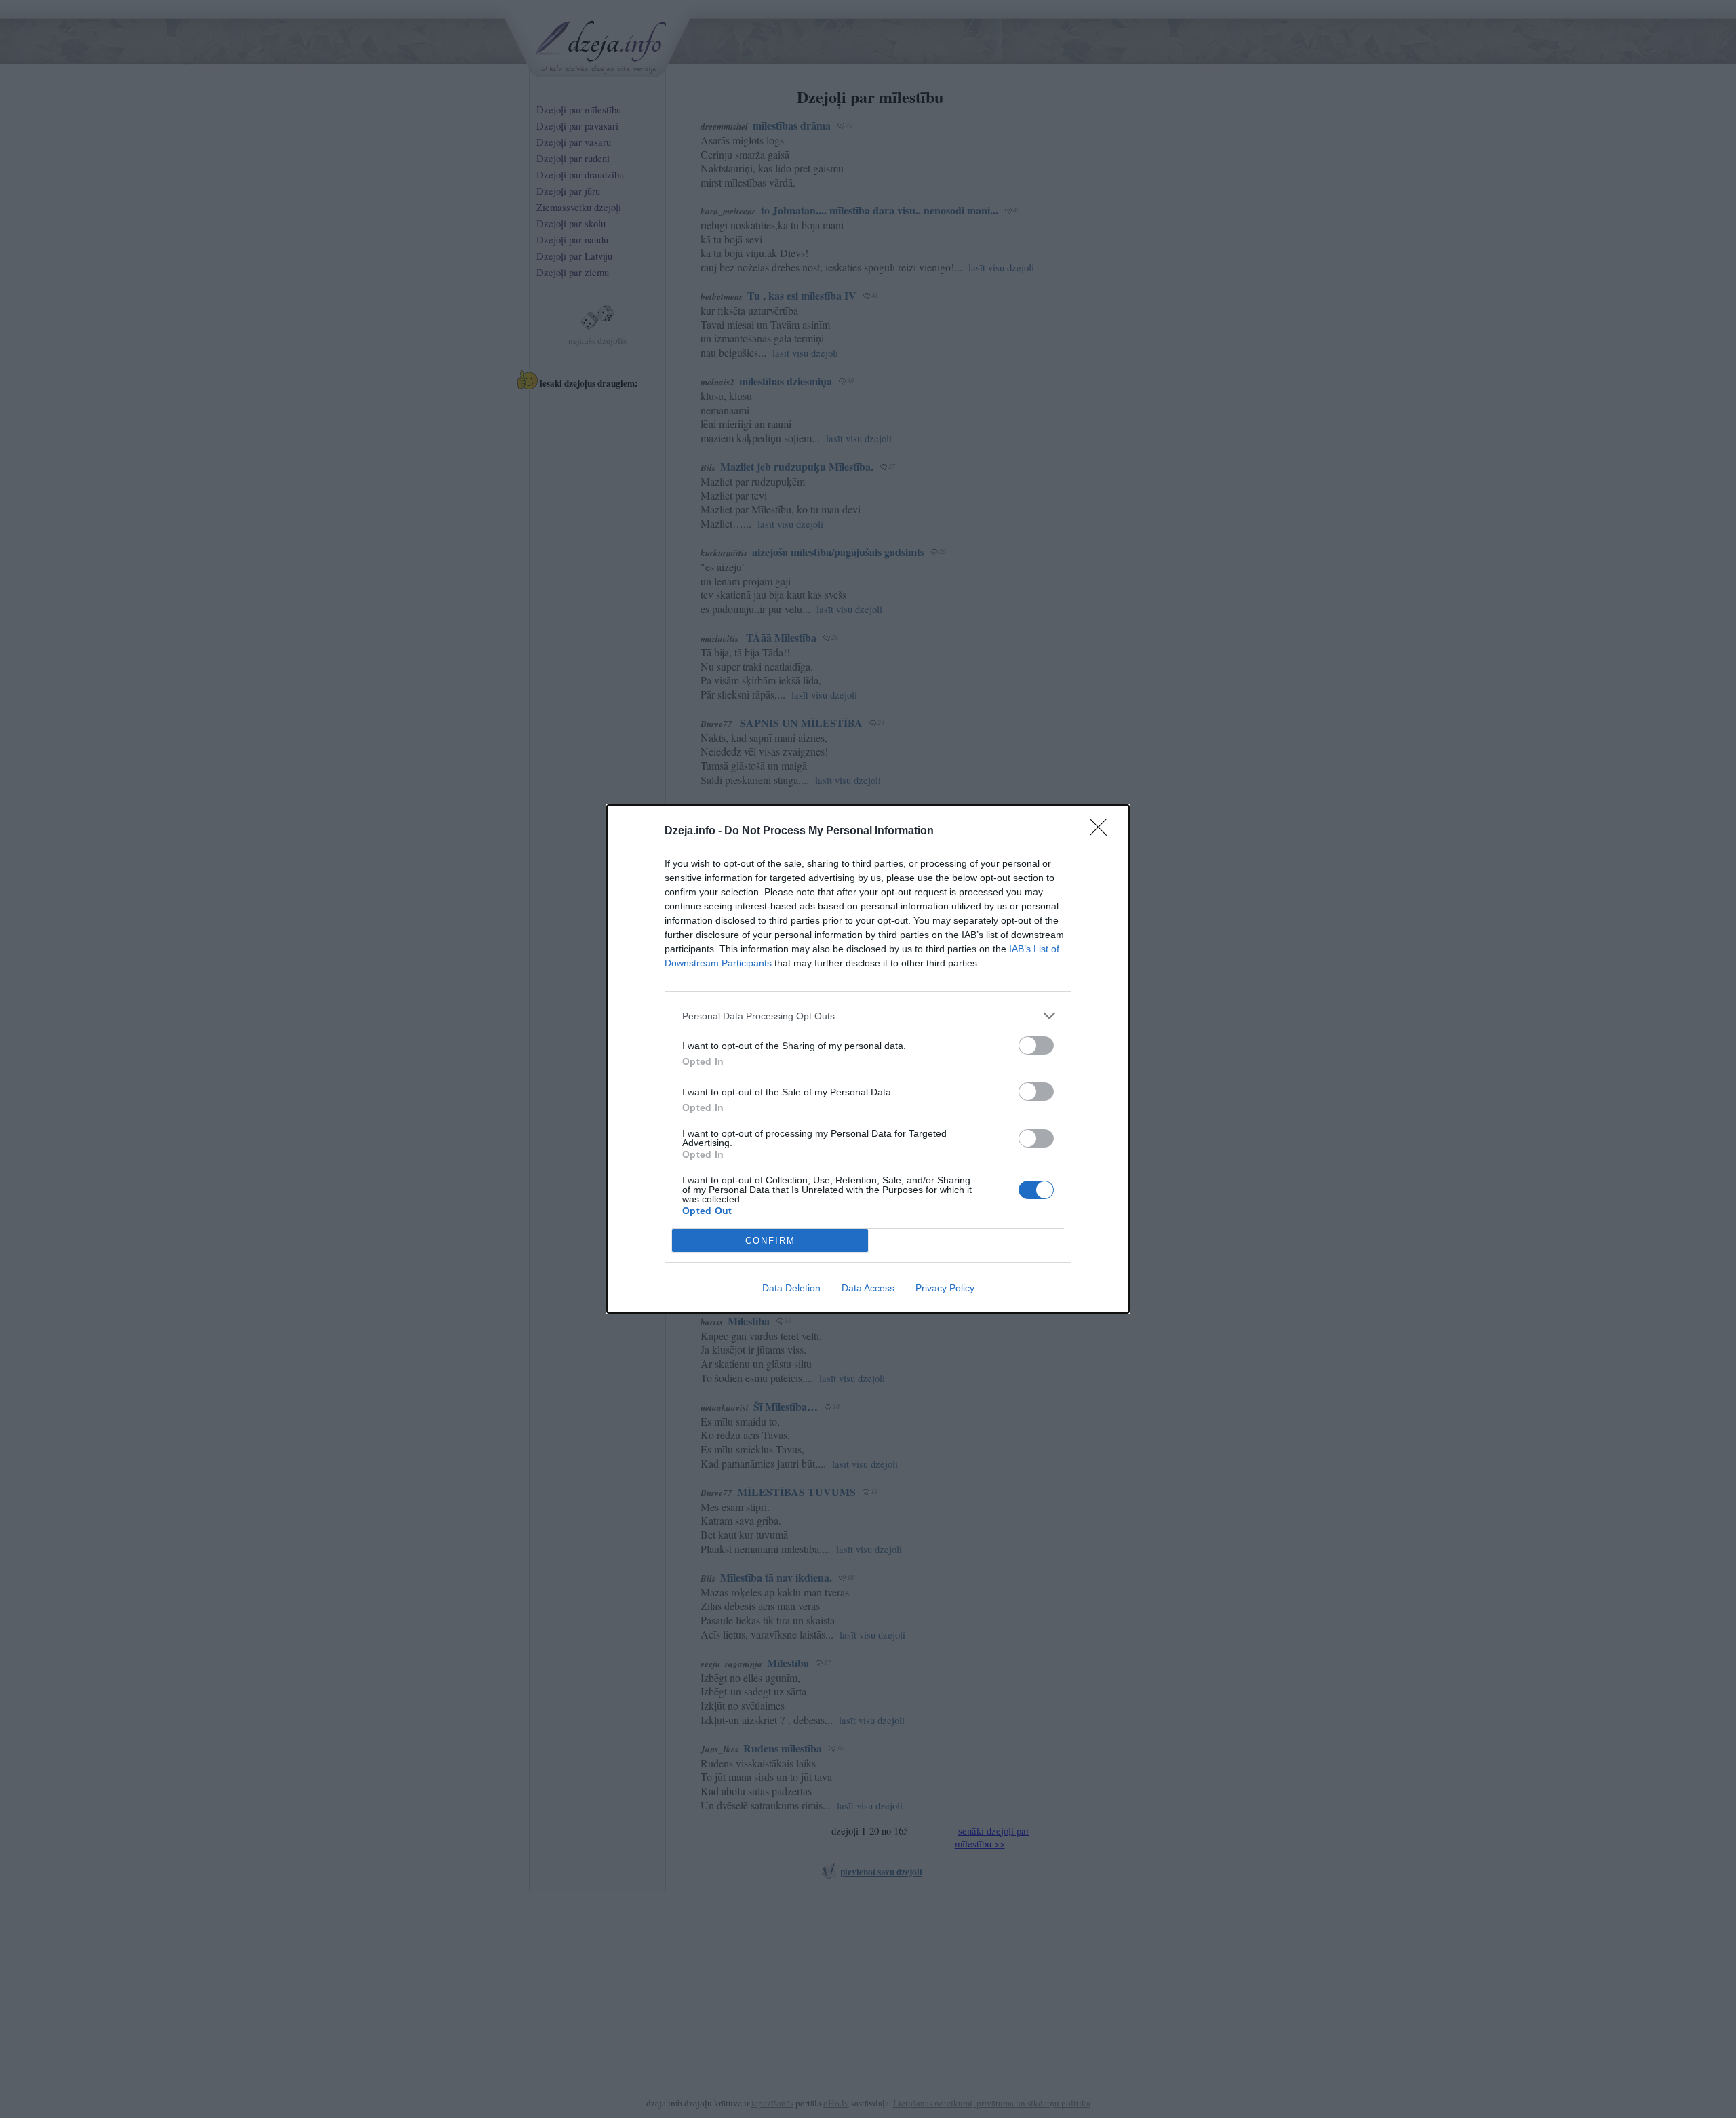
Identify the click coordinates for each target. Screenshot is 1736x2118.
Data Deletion (791, 1288)
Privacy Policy (945, 1288)
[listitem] (868, 1016)
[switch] (1036, 1045)
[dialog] (868, 1059)
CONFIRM (770, 1241)
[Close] (1103, 831)
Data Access (868, 1288)
